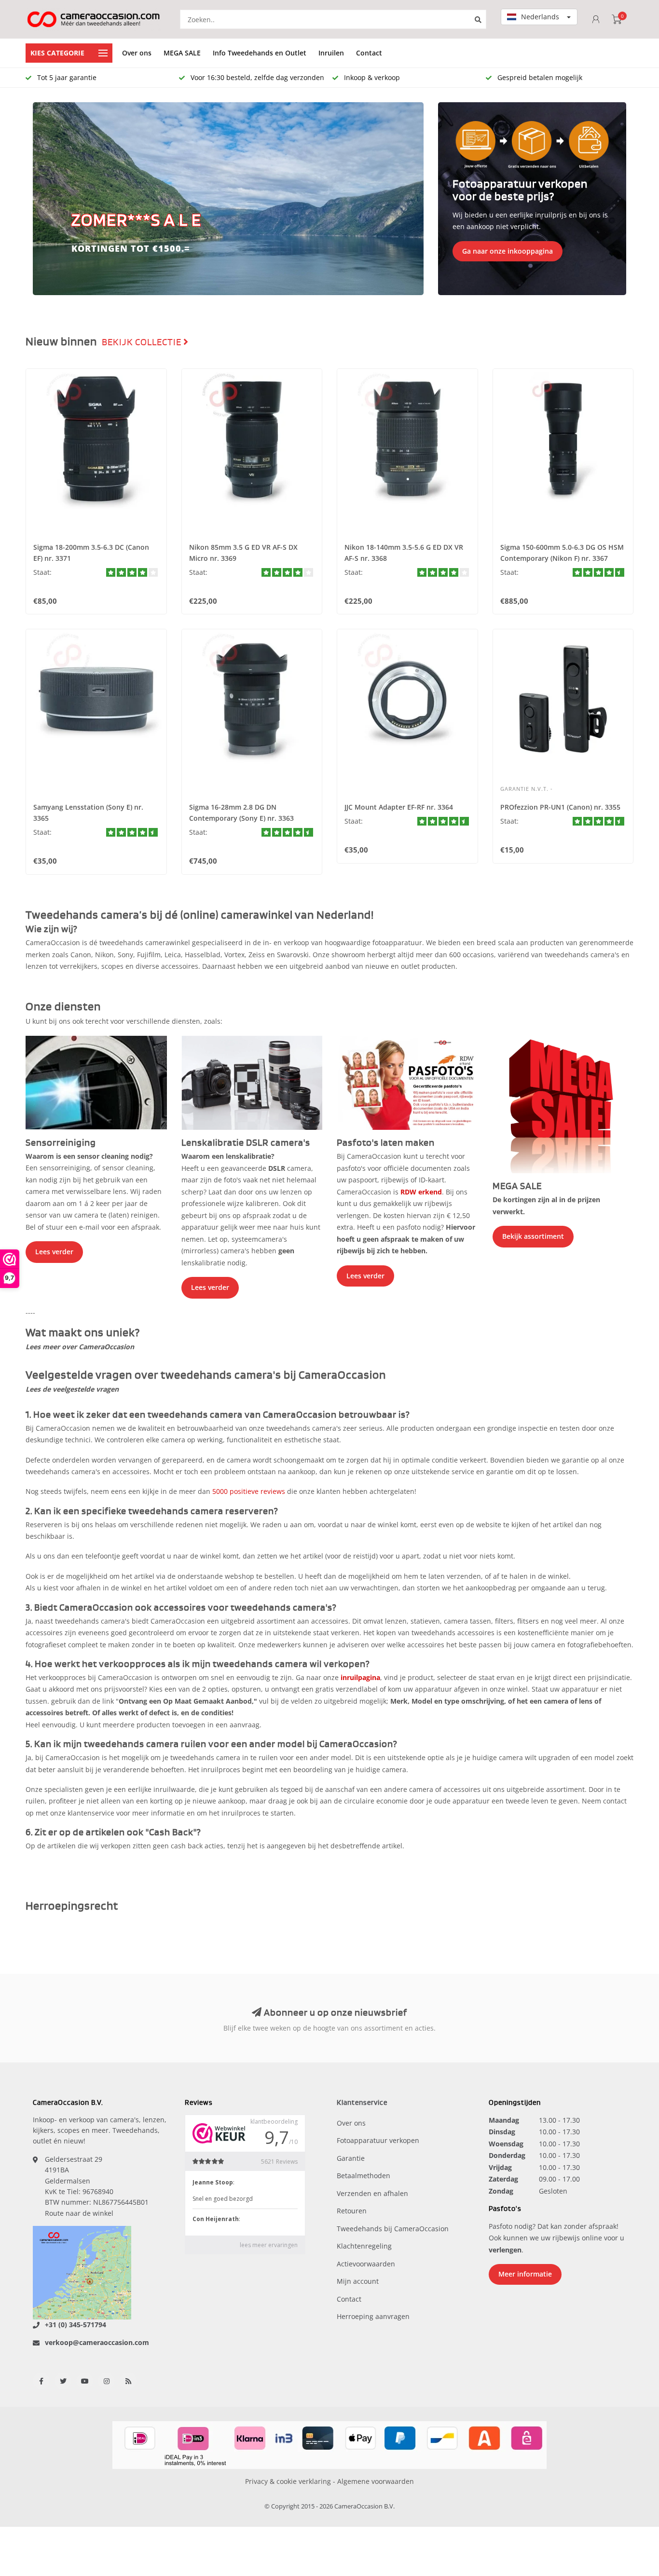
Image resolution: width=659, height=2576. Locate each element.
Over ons (137, 53)
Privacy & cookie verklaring (288, 2481)
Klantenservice (362, 2103)
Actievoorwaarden (366, 2264)
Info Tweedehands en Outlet (260, 53)
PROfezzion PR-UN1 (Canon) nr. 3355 (560, 807)
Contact (369, 53)
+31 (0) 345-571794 (76, 2325)
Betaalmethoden (364, 2176)
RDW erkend (421, 1192)
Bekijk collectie (143, 342)
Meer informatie (525, 2274)
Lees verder (54, 1252)
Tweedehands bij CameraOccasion (393, 2229)
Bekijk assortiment (533, 1236)
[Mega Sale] (563, 1104)
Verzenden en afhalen (372, 2193)
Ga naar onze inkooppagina (508, 251)
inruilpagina (360, 1677)
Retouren (352, 2211)
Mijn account (358, 2281)
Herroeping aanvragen (373, 2316)
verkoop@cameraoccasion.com (97, 2342)
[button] (45, 199)
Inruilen (331, 53)
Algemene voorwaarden (376, 2481)
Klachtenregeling (364, 2246)
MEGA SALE (182, 53)
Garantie (351, 2158)
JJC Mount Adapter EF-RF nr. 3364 (399, 807)
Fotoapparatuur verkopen (378, 2140)
